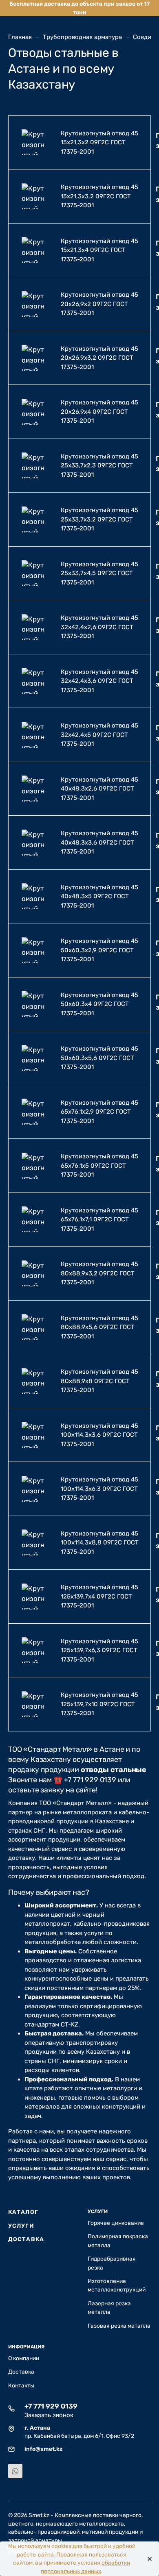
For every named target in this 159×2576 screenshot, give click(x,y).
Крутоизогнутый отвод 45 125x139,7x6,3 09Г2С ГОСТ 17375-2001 (99, 1650)
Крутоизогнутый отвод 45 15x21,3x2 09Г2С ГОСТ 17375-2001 (99, 142)
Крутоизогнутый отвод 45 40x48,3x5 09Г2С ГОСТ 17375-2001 (99, 896)
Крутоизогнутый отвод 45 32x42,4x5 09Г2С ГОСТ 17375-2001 (99, 735)
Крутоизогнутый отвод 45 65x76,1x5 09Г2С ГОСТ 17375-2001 (99, 1165)
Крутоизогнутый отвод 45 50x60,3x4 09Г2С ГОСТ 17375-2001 (99, 1004)
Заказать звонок (49, 2415)
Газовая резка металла (119, 2326)
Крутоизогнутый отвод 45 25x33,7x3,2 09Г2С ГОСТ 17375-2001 (99, 519)
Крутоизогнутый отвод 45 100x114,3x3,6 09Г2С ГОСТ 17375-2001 (99, 1435)
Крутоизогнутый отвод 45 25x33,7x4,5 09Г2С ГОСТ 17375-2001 (99, 573)
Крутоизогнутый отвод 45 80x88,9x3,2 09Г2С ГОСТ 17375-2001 (99, 1273)
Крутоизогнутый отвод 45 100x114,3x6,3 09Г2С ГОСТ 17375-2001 (99, 1489)
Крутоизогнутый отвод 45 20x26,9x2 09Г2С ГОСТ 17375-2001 (99, 304)
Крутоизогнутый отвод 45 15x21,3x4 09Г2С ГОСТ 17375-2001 (99, 250)
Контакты (21, 2385)
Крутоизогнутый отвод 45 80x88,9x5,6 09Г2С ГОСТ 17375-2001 (99, 1327)
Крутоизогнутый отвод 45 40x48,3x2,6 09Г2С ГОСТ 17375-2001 (99, 789)
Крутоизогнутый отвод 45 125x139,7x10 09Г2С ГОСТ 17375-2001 (99, 1704)
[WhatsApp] (15, 2471)
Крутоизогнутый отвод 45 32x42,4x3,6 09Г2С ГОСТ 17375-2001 (99, 681)
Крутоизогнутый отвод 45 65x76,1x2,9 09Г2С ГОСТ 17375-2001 (99, 1112)
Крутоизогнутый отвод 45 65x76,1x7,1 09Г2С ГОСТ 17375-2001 (99, 1220)
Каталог (23, 2212)
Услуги (21, 2226)
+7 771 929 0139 (51, 2406)
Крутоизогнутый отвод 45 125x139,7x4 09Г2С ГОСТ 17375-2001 (99, 1596)
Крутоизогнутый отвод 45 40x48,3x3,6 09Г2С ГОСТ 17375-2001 (99, 842)
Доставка (26, 2239)
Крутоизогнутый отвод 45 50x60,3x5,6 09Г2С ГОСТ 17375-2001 (99, 1058)
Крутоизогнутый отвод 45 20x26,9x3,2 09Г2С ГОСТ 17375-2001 (99, 358)
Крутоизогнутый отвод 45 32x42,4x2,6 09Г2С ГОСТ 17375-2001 (99, 627)
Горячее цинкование (116, 2223)
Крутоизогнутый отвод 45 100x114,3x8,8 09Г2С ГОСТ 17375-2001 (100, 1543)
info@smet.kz (43, 2449)
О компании (24, 2358)
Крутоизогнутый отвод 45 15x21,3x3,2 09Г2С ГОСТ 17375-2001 (99, 196)
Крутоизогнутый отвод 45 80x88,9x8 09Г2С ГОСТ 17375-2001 (99, 1381)
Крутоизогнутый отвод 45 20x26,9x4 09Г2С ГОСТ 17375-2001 (99, 412)
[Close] (147, 2559)
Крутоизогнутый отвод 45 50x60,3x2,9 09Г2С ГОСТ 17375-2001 (99, 950)
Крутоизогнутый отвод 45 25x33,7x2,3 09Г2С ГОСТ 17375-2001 (99, 466)
